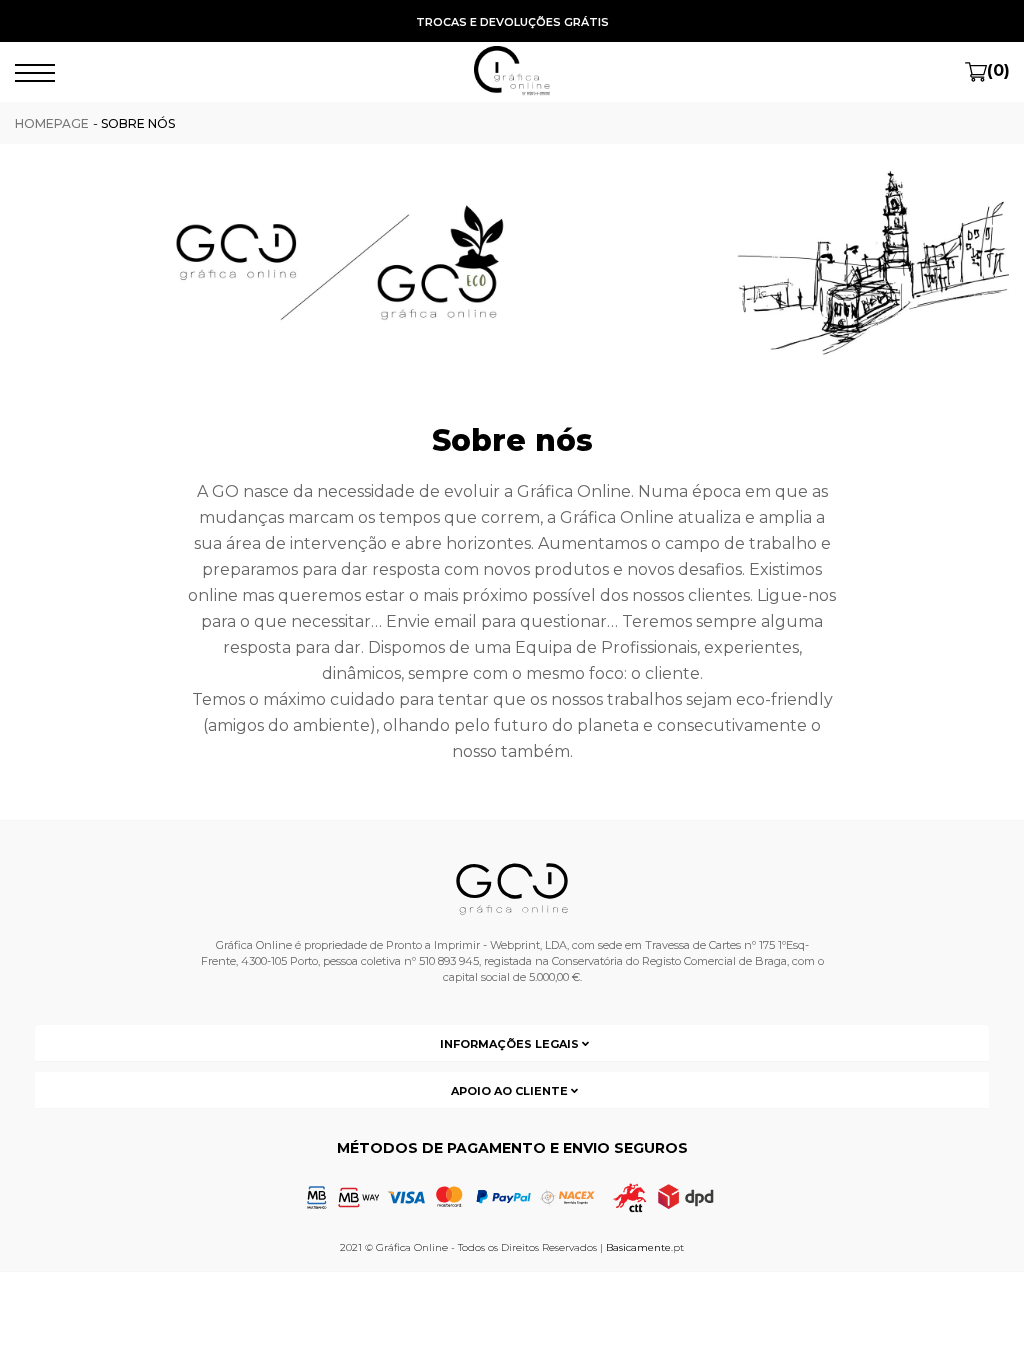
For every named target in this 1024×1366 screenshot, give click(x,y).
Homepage (52, 123)
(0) (998, 70)
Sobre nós (138, 123)
